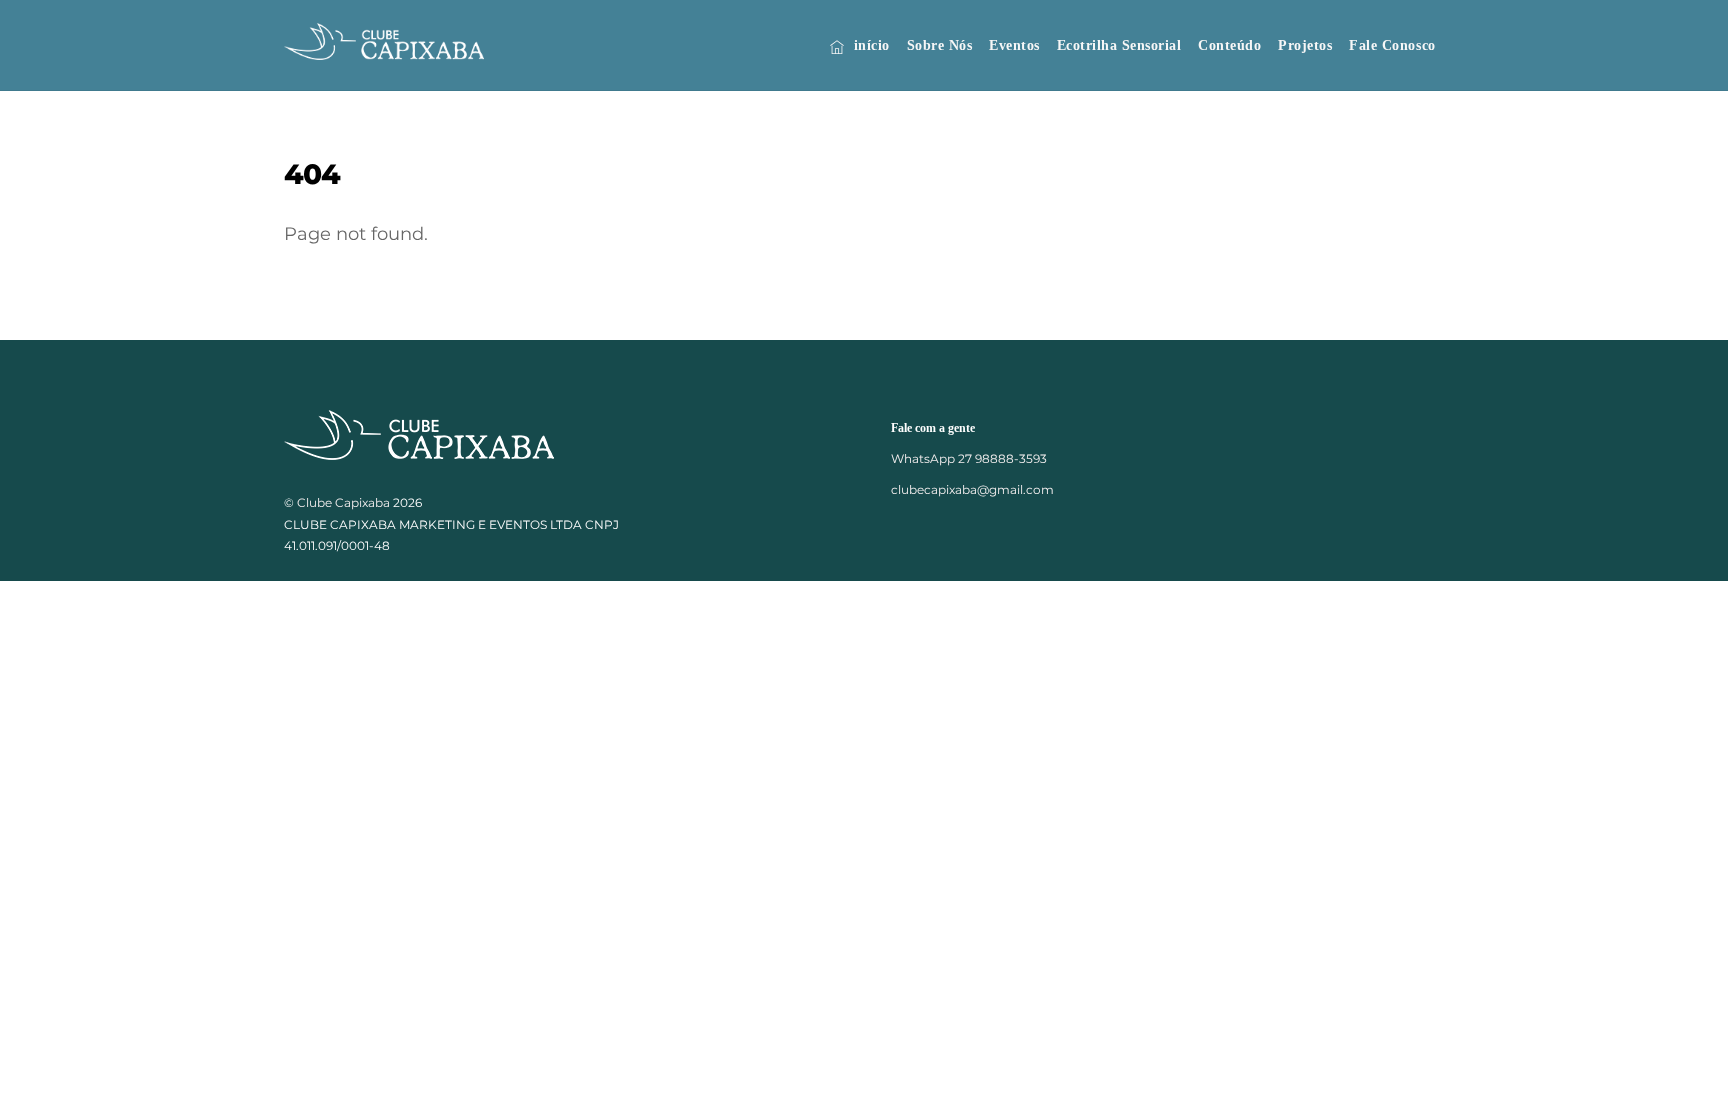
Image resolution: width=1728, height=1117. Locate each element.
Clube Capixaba (343, 502)
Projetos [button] (1305, 45)
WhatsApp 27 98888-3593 (969, 458)
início (869, 45)
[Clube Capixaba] (384, 50)
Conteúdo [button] (1229, 45)
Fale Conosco (1392, 45)
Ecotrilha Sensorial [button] (1119, 45)
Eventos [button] (1014, 45)
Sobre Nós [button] (940, 45)
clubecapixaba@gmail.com (972, 489)
